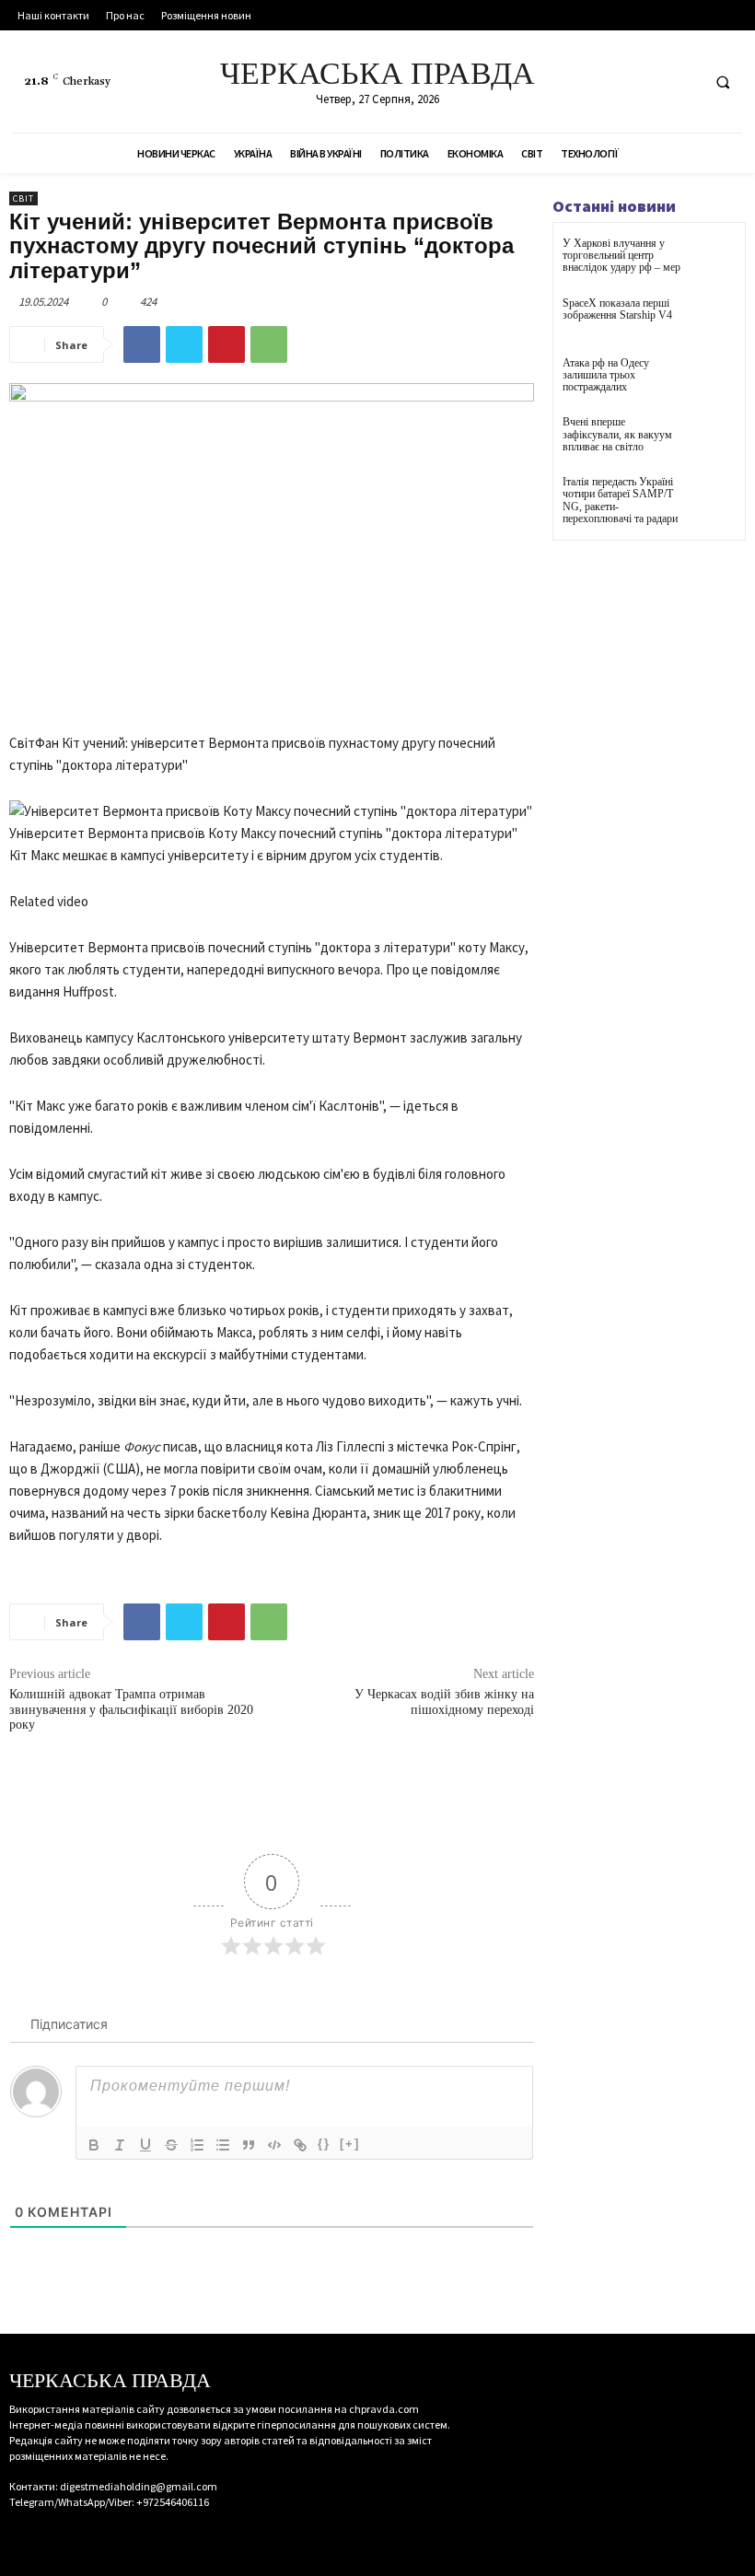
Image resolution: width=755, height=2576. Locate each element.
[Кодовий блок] (274, 2145)
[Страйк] (171, 2145)
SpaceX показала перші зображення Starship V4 (617, 309)
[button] (723, 82)
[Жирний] (94, 2145)
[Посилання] (300, 2145)
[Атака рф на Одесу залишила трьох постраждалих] (713, 380)
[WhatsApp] (269, 344)
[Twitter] (683, 82)
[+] (350, 2144)
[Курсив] (120, 2145)
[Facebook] (615, 82)
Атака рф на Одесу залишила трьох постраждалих (606, 375)
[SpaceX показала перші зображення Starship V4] (713, 320)
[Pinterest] (226, 344)
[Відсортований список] (197, 2145)
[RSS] (649, 82)
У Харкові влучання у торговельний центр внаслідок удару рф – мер (621, 255)
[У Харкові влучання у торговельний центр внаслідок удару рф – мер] (713, 260)
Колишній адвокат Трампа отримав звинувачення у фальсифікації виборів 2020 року (131, 1710)
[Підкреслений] (145, 2145)
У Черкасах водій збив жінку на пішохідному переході (444, 1702)
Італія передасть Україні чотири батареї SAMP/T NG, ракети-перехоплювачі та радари (620, 500)
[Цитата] (249, 2145)
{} (324, 2144)
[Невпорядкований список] (223, 2145)
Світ (23, 198)
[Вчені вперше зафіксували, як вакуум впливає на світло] (713, 439)
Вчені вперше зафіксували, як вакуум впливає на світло (617, 434)
